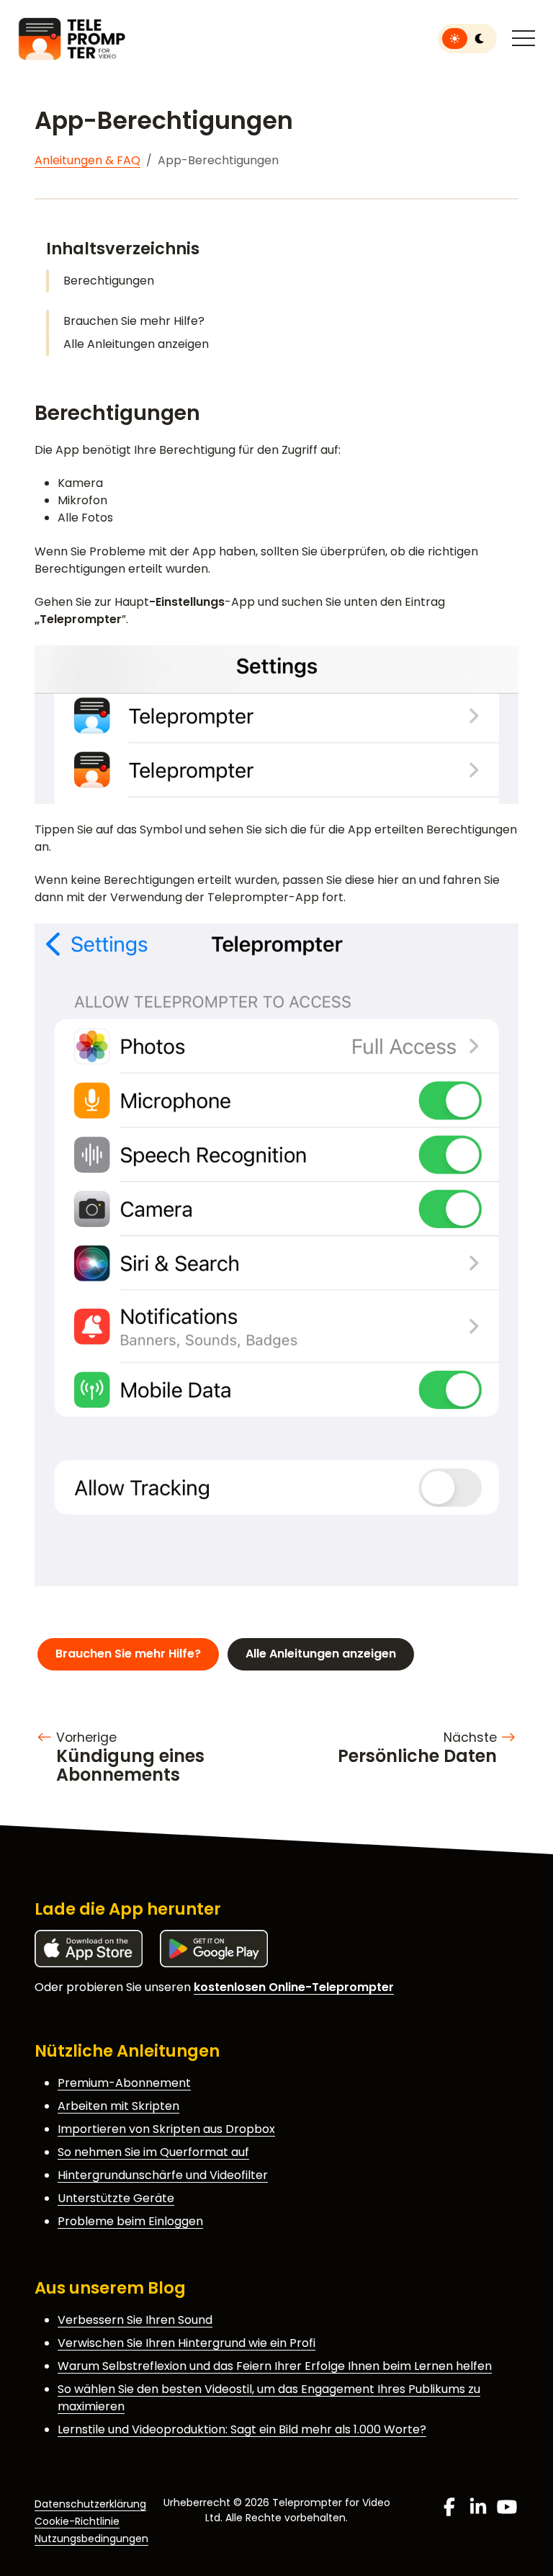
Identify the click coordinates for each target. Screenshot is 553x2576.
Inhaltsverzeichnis (123, 249)
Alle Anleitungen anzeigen (136, 344)
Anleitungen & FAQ (87, 160)
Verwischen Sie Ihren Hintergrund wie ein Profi (186, 2343)
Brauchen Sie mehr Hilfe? (134, 321)
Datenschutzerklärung (90, 2504)
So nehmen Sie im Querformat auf (153, 2152)
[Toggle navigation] (523, 39)
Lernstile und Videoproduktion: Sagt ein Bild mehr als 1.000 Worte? (242, 2429)
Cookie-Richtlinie (77, 2521)
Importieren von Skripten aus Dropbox (166, 2129)
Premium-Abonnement (124, 2083)
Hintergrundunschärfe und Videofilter (163, 2175)
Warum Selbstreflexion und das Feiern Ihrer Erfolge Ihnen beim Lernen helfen (275, 2366)
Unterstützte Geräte (116, 2198)
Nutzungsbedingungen (91, 2539)
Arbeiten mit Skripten (118, 2106)
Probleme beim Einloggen (130, 2221)
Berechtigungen (109, 281)
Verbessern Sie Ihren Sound (135, 2320)
